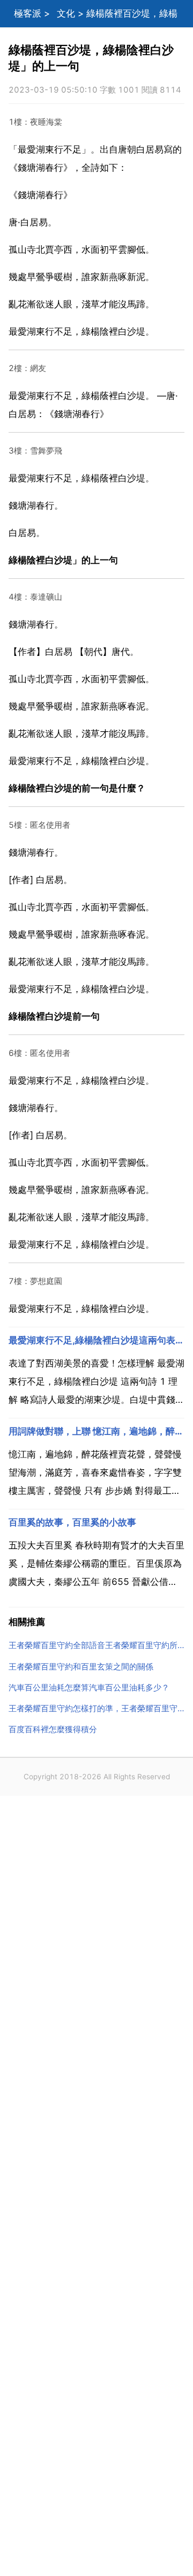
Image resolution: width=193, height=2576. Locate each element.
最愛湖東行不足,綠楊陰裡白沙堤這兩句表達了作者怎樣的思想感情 (96, 1340)
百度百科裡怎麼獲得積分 (53, 1729)
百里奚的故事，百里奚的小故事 (72, 1522)
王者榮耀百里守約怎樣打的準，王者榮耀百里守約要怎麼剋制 (96, 1708)
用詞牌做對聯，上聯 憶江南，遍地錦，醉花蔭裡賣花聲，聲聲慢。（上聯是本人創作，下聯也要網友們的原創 (96, 1431)
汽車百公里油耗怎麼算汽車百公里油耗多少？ (89, 1687)
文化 (66, 13)
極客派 (28, 13)
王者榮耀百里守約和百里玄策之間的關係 (81, 1667)
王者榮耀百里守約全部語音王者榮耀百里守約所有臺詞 (96, 1645)
